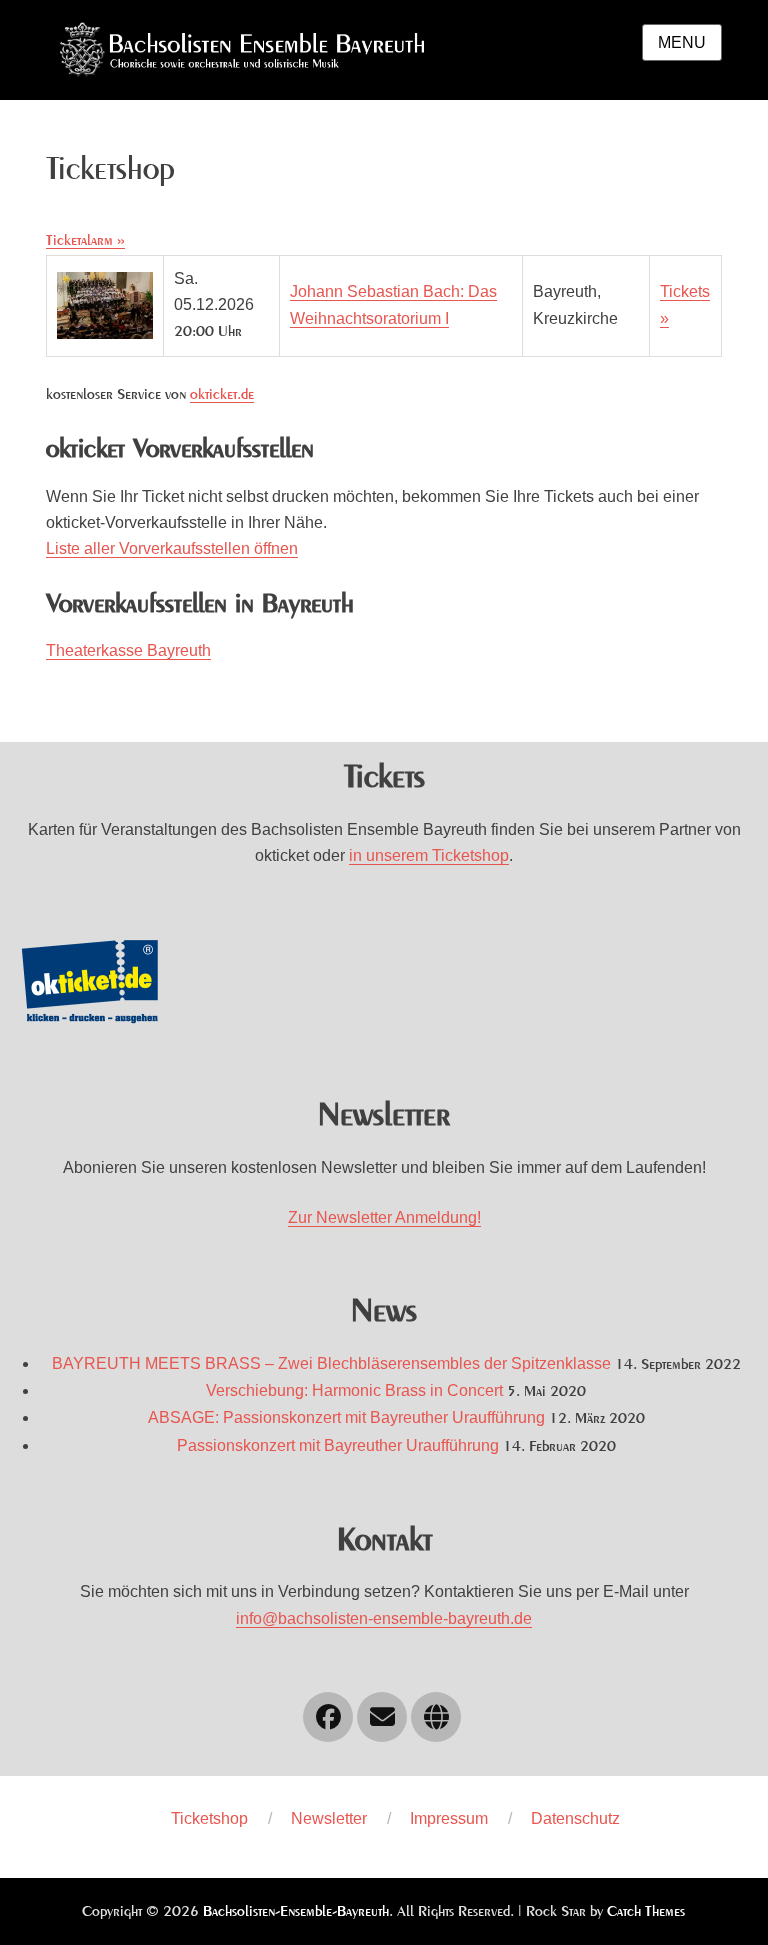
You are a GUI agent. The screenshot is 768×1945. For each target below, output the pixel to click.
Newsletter (329, 1818)
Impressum (449, 1818)
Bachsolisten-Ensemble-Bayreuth (296, 1912)
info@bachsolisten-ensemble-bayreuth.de (384, 1618)
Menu (682, 42)
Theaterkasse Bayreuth (128, 650)
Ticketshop (209, 1818)
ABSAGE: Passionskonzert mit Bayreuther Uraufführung (346, 1417)
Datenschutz (575, 1818)
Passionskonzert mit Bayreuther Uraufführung (338, 1445)
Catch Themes (646, 1912)
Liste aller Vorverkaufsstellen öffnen (172, 548)
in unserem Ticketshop (429, 855)
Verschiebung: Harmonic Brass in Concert (354, 1390)
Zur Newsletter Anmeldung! (384, 1217)
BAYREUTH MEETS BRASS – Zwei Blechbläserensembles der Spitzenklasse (331, 1363)
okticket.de (222, 395)
